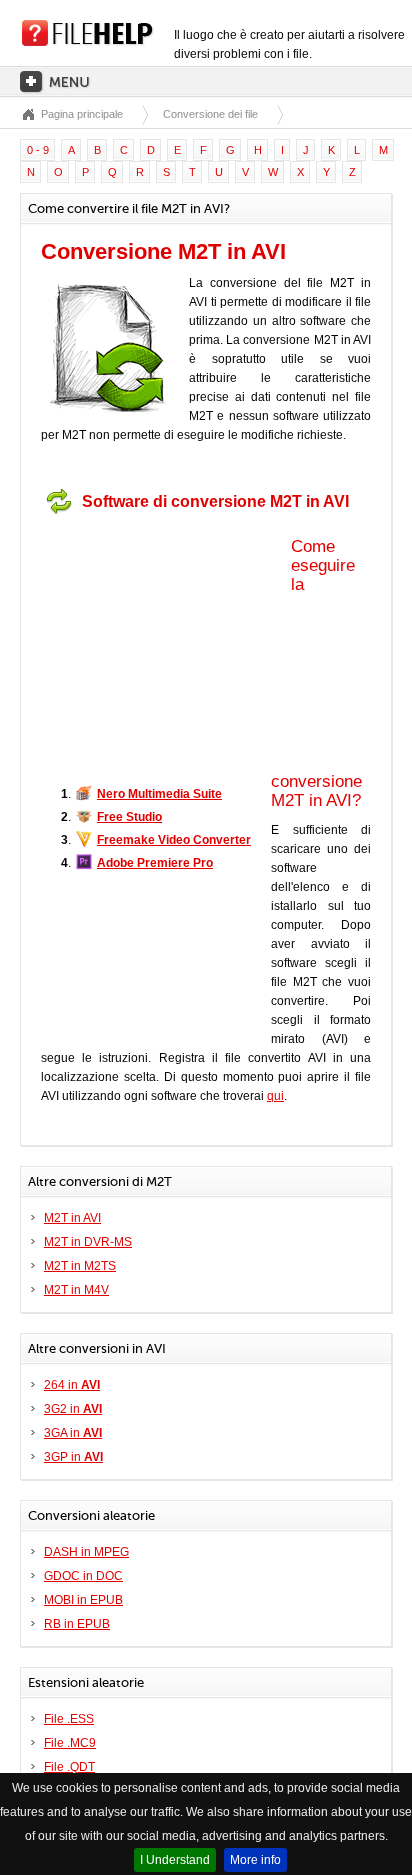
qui (275, 1096)
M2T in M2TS (80, 1266)
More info (255, 1860)
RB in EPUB (77, 1624)
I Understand (175, 1860)
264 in (72, 1385)
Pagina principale (82, 114)
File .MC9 (70, 1743)
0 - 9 (38, 150)
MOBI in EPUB (83, 1600)
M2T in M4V (76, 1290)
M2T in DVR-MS (88, 1242)
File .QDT (69, 1767)
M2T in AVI (72, 1218)
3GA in (73, 1433)
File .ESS (69, 1719)
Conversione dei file (210, 114)
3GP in (73, 1457)
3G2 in (73, 1409)
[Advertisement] (166, 648)
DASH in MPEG (86, 1552)
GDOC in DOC (83, 1576)
